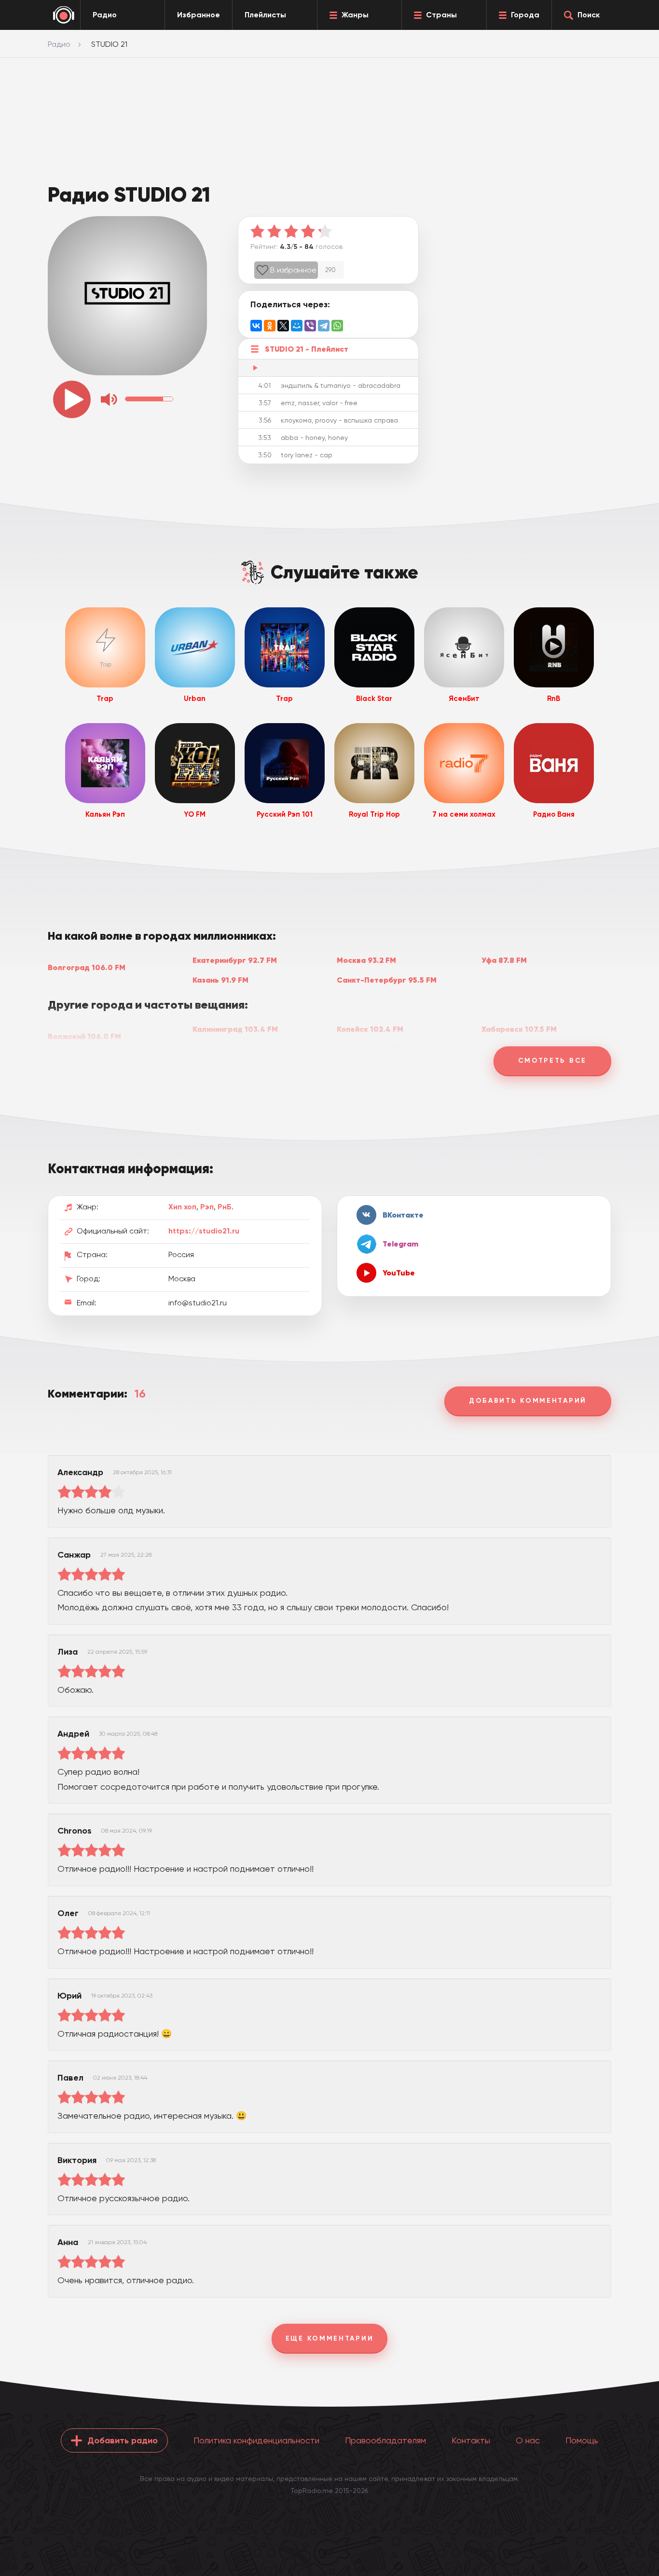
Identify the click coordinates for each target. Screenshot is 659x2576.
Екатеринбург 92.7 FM (235, 960)
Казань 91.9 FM (220, 980)
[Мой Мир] (297, 326)
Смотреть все (552, 1061)
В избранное (293, 270)
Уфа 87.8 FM (504, 960)
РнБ (225, 1207)
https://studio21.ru (204, 1231)
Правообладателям (385, 2440)
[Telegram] (324, 326)
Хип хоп (182, 1207)
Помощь (582, 2440)
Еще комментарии (330, 2338)
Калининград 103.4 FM (235, 1029)
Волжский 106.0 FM (84, 1036)
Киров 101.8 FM (221, 1048)
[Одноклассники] (270, 326)
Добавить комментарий (528, 1401)
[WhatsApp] (337, 326)
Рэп (207, 1207)
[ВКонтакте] (256, 326)
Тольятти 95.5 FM (370, 1048)
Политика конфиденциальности (256, 2440)
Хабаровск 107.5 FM (519, 1029)
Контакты (471, 2440)
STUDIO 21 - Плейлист (307, 349)
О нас (528, 2440)
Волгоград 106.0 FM (87, 967)
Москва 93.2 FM (366, 960)
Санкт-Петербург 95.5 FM (387, 980)
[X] (283, 326)
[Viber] (310, 326)
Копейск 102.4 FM (370, 1029)
